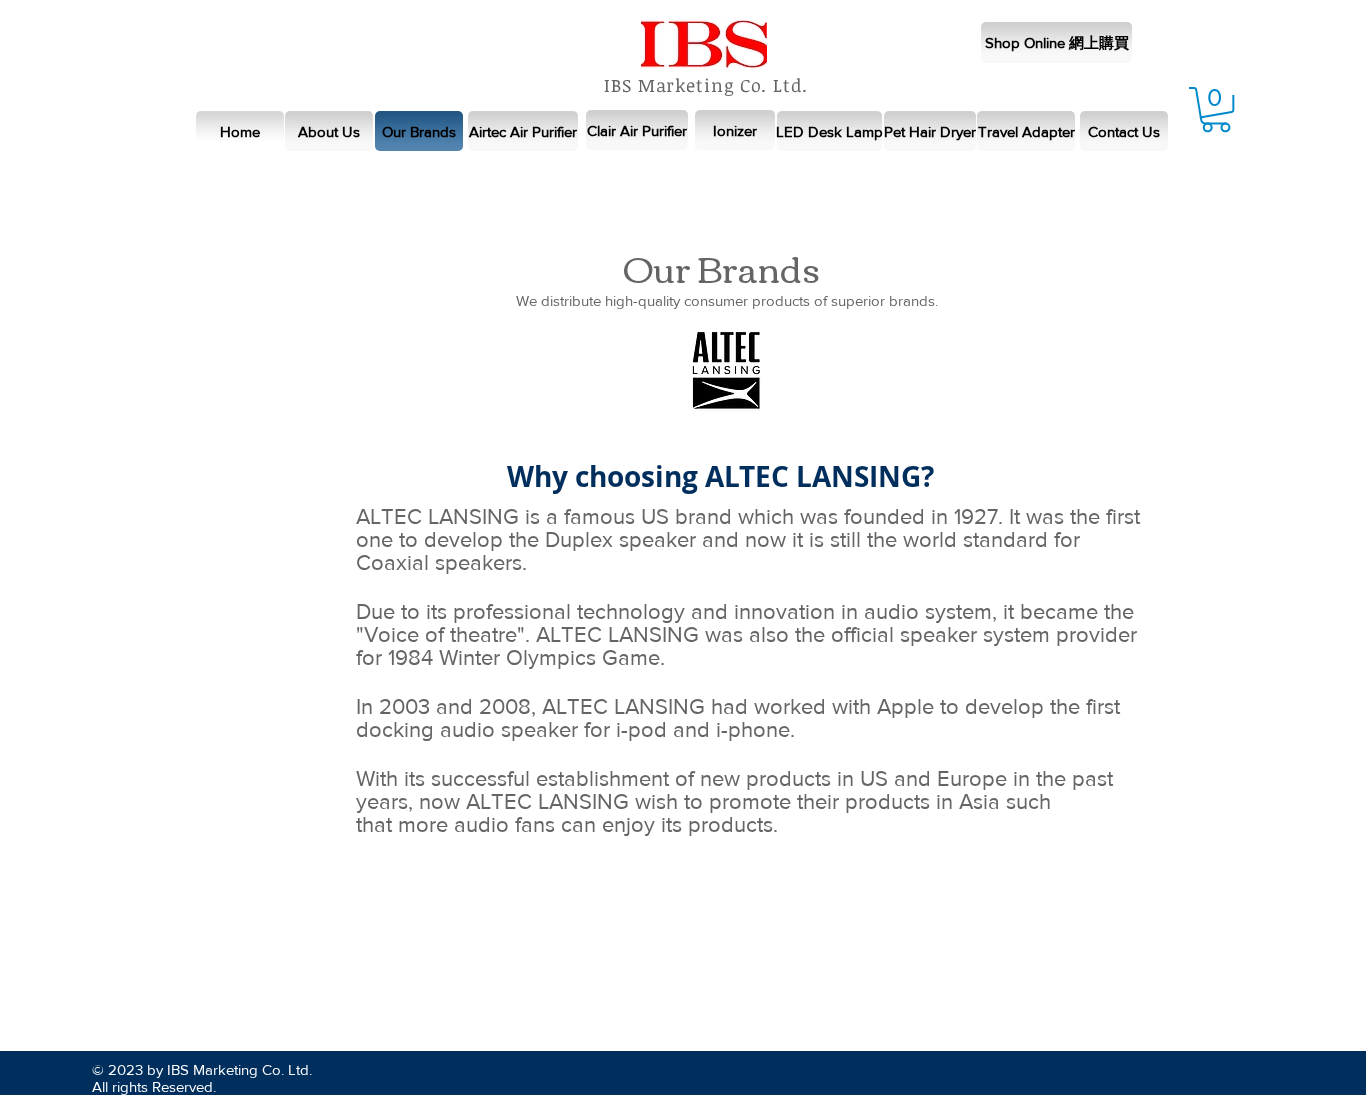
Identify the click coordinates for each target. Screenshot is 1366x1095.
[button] (1216, 109)
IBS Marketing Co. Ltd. (706, 85)
